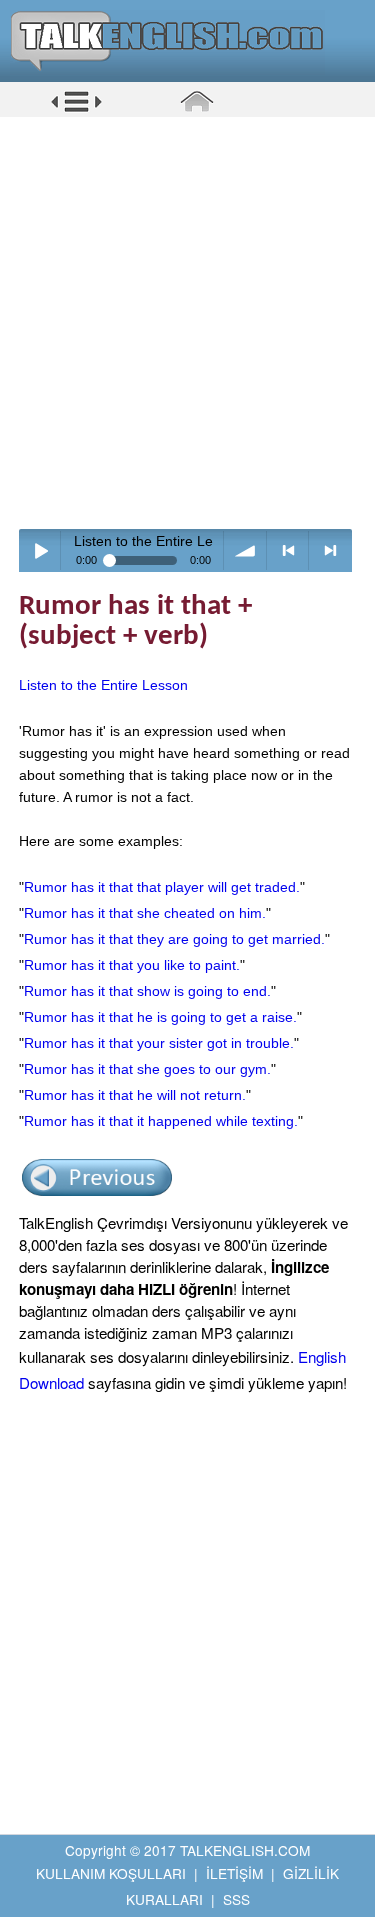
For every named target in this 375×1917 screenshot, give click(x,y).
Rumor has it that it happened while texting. (161, 1121)
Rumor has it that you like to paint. (132, 965)
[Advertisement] (187, 322)
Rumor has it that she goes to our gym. (147, 1069)
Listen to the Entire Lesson (103, 685)
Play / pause (40, 550)
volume (245, 550)
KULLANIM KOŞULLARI (111, 1873)
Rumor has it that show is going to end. (147, 991)
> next (330, 550)
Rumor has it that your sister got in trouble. (159, 1043)
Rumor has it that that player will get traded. (162, 887)
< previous (288, 550)
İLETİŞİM (234, 1873)
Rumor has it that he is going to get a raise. (160, 1017)
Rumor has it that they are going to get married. (174, 939)
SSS (236, 1899)
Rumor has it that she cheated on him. (145, 913)
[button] (76, 109)
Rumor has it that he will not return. (135, 1095)
